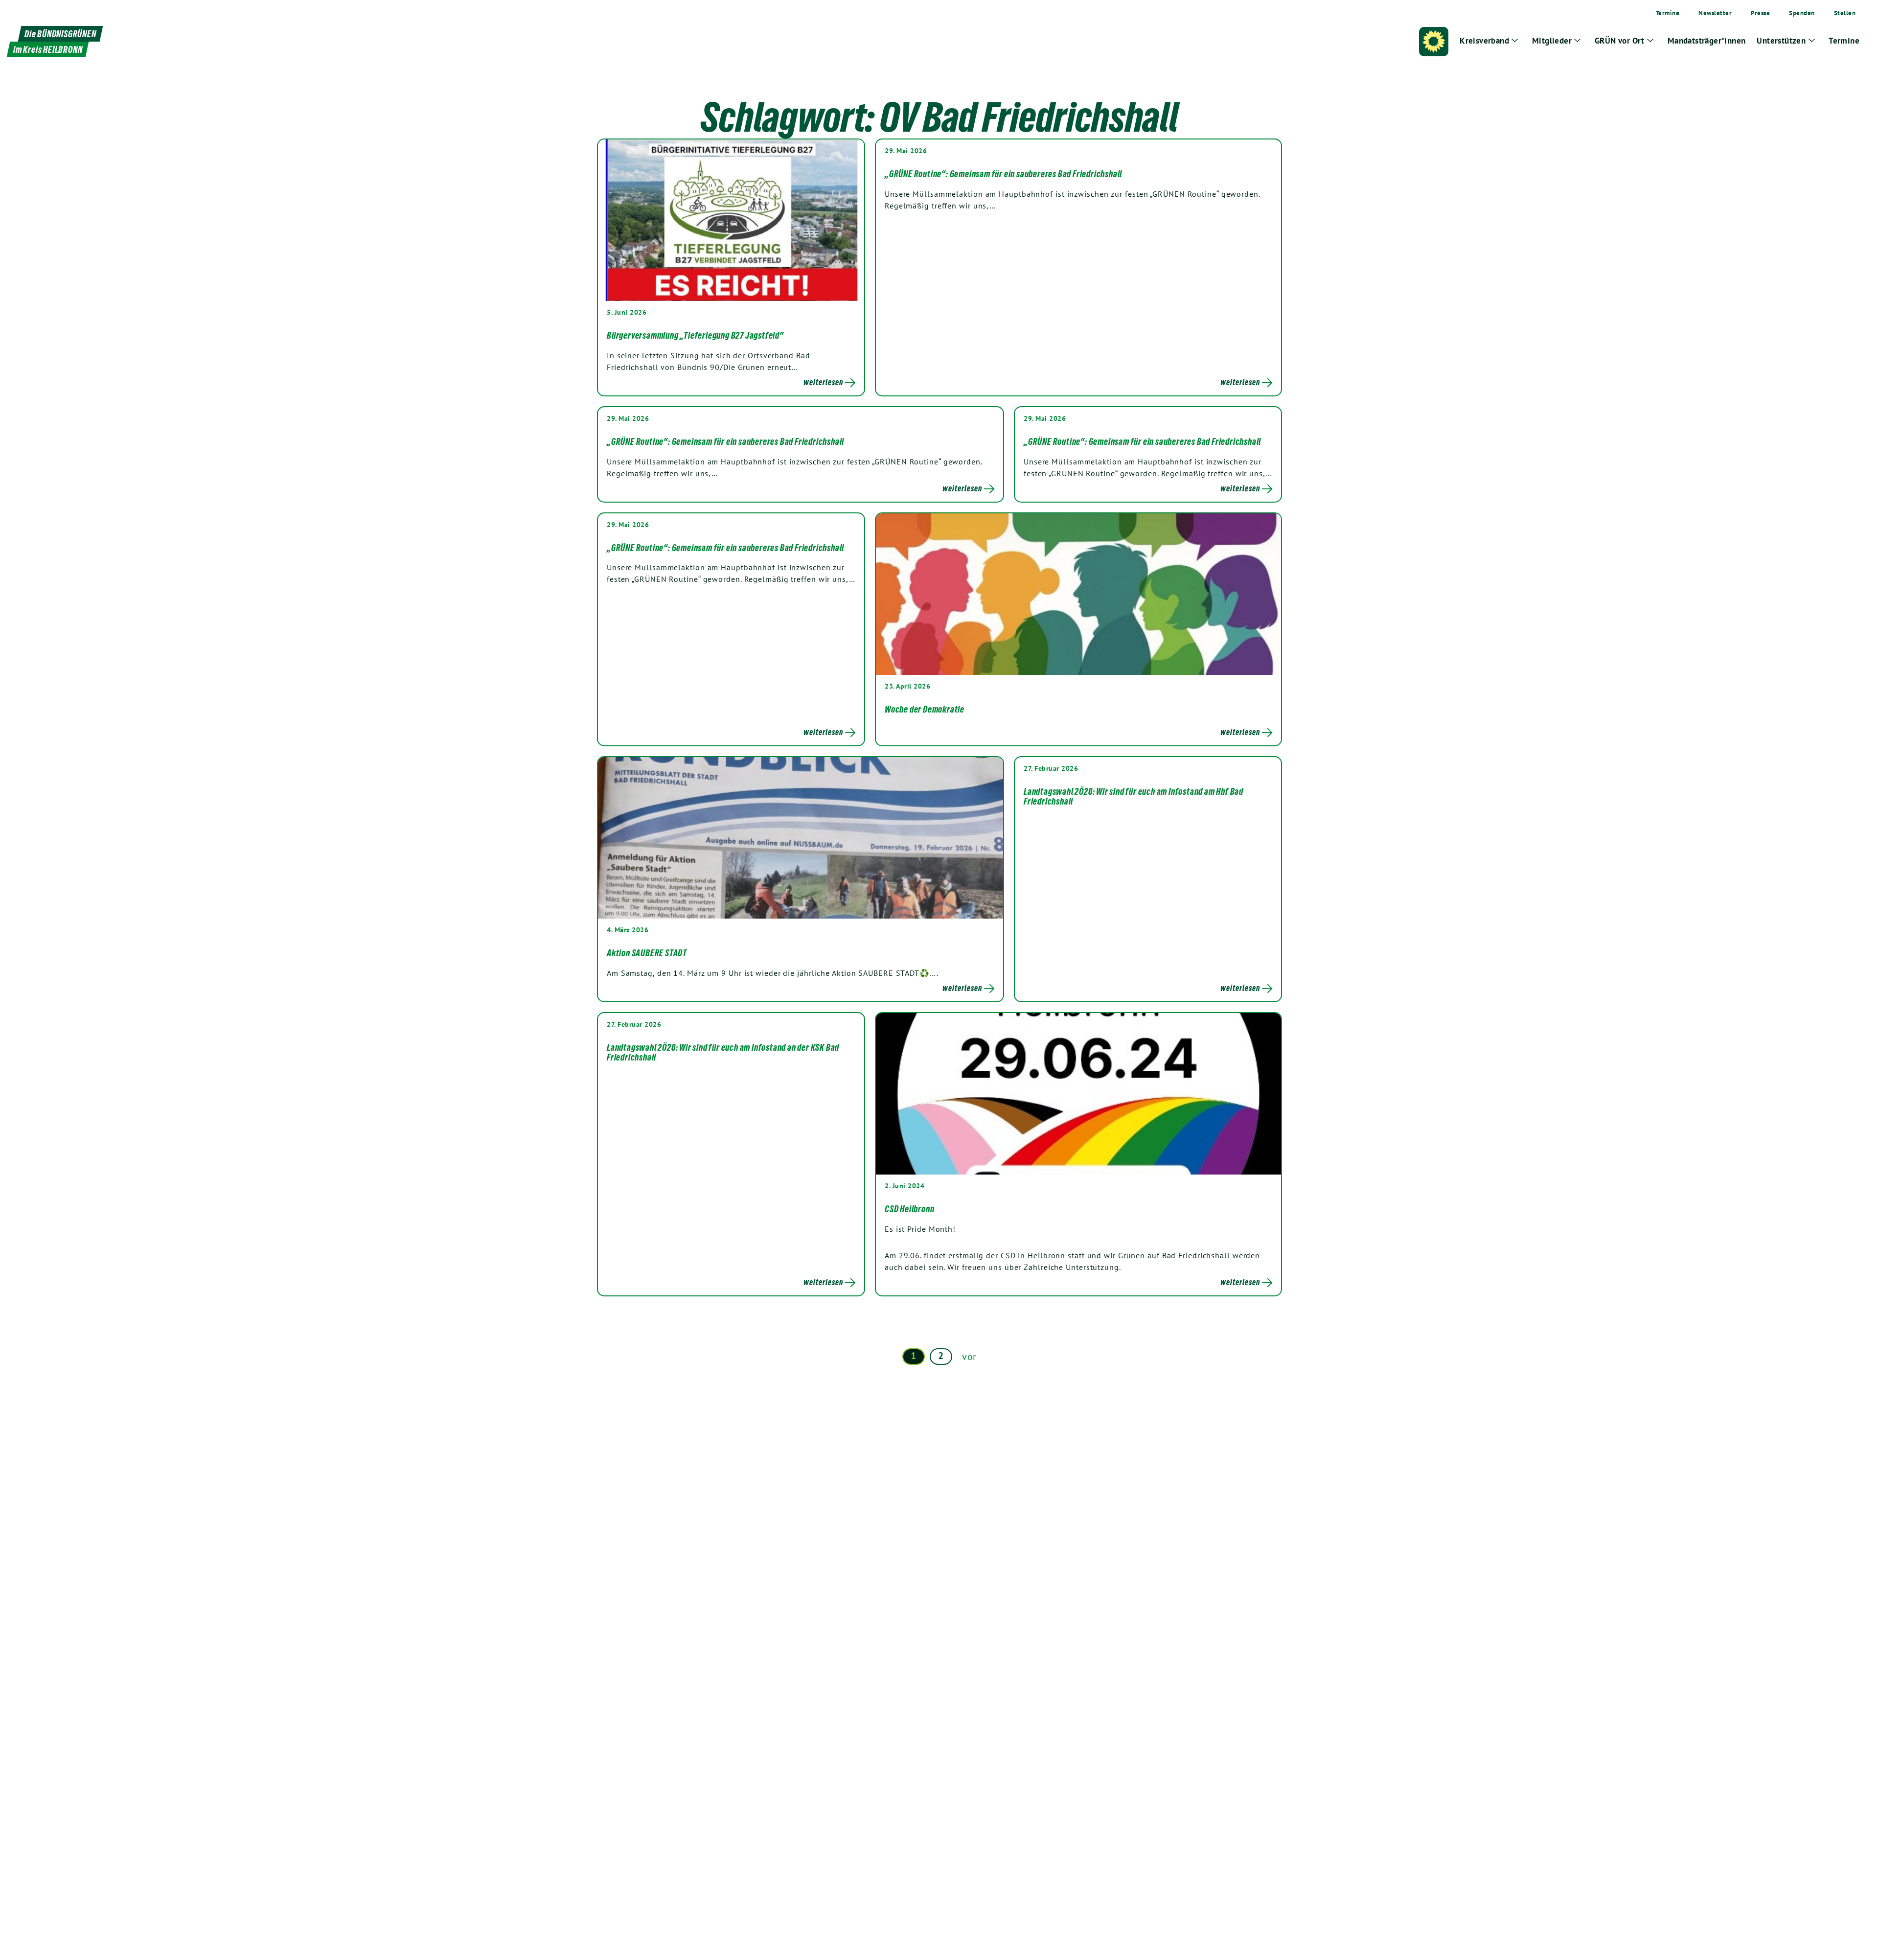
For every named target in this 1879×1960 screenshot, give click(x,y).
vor (969, 1357)
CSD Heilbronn (909, 1209)
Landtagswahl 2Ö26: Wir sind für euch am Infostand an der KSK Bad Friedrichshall (723, 1052)
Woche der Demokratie (925, 709)
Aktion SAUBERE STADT (647, 953)
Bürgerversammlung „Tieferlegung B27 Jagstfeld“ (695, 335)
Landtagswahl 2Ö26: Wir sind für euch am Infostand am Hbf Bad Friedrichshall (1134, 796)
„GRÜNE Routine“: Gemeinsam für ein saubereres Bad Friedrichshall (1003, 174)
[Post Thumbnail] (731, 220)
